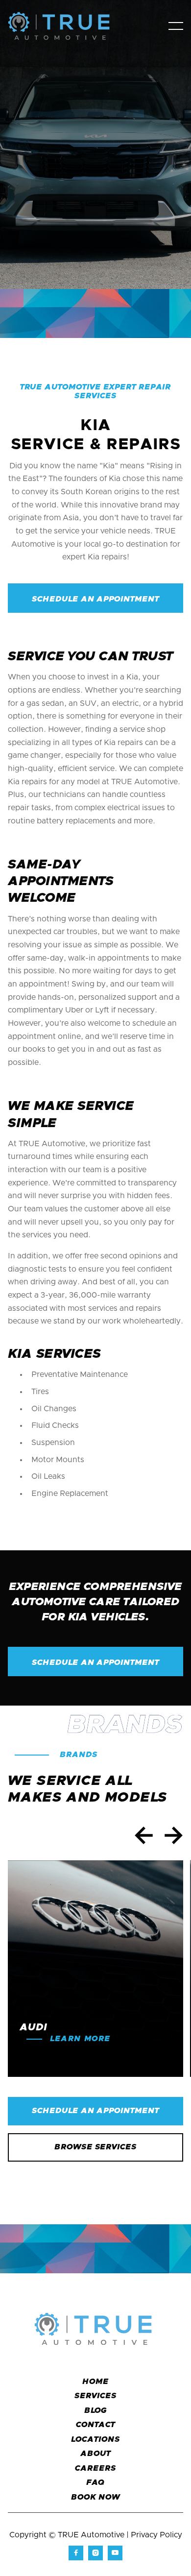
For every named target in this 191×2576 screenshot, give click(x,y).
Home (95, 2382)
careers (95, 2468)
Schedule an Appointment (95, 2111)
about (95, 2454)
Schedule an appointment (95, 599)
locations (95, 2439)
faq (96, 2482)
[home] (67, 26)
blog (96, 2410)
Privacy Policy (156, 2535)
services (95, 2396)
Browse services (95, 2147)
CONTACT (96, 2425)
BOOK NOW (95, 2497)
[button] (176, 26)
